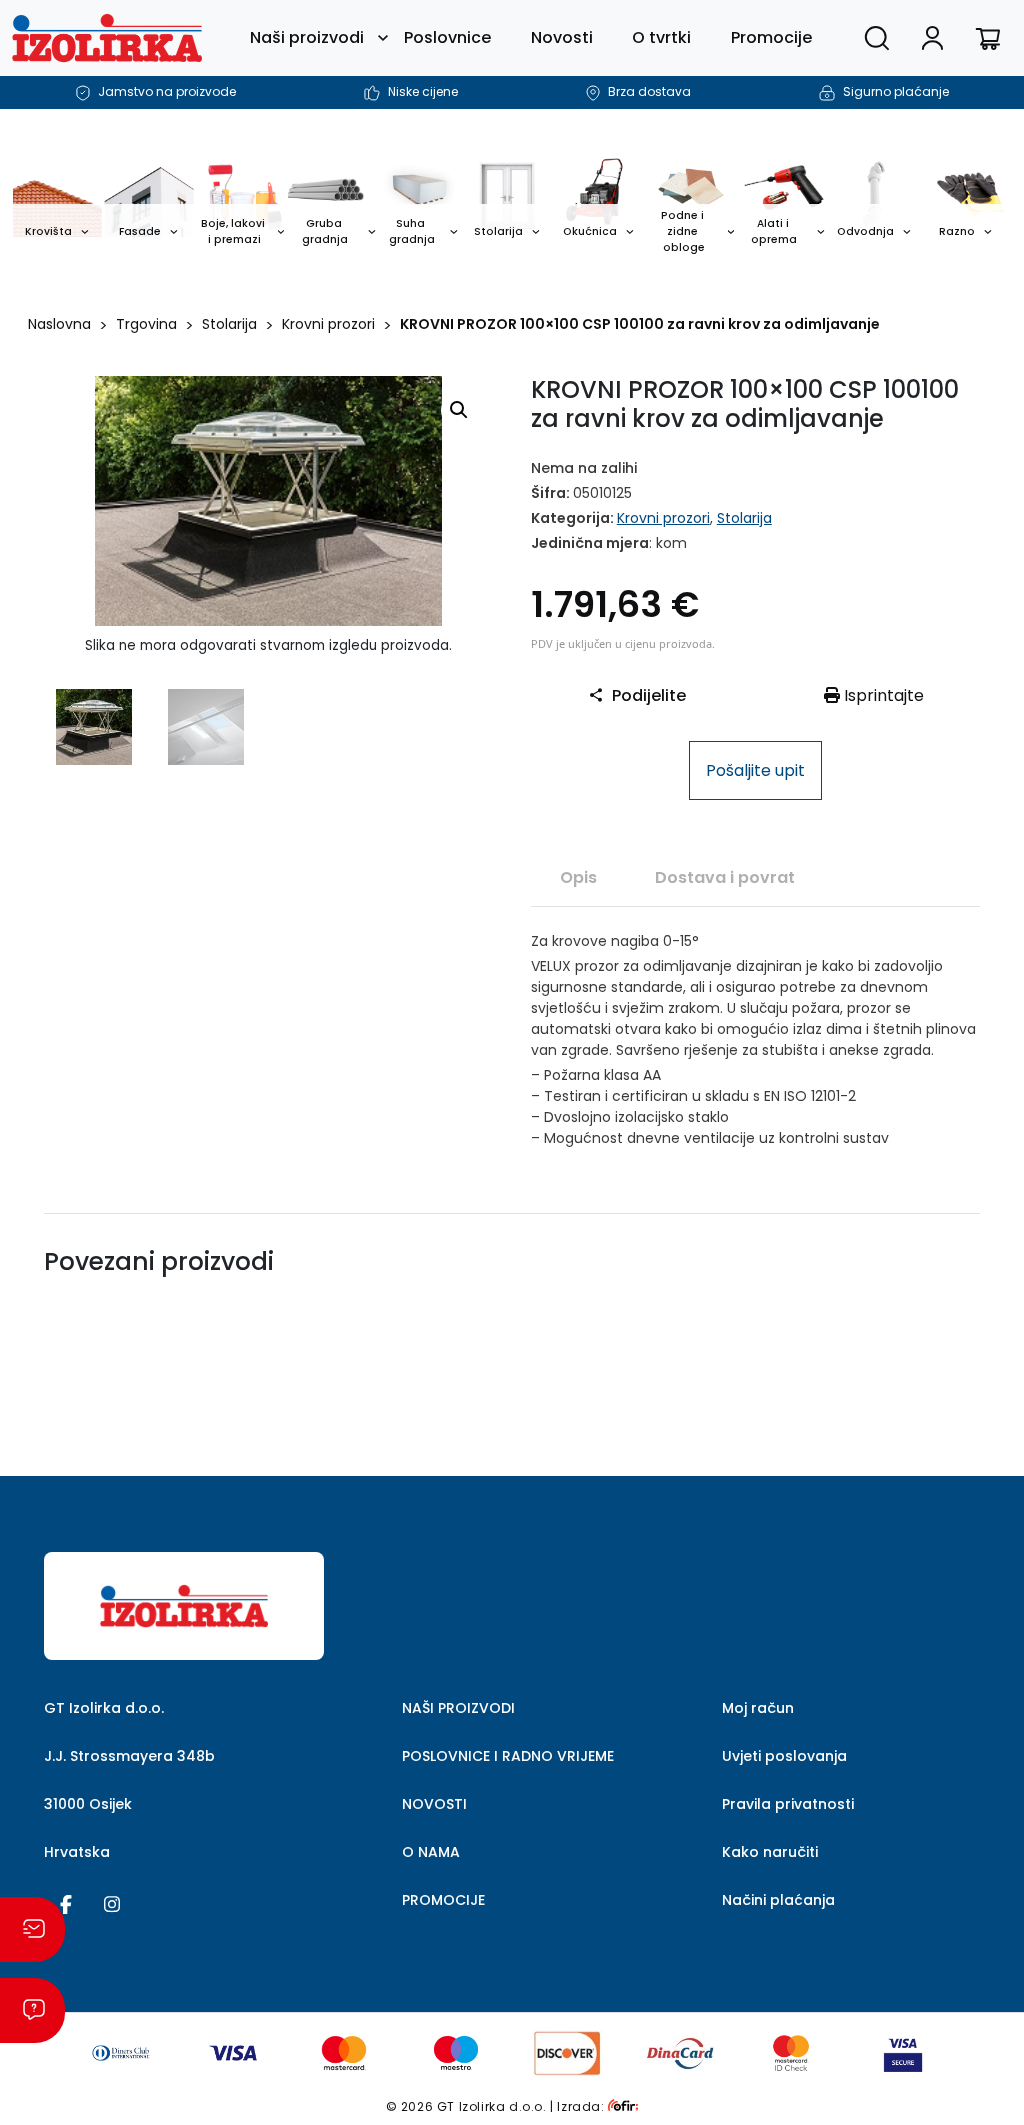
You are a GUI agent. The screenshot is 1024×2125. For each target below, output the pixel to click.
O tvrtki (661, 37)
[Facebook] (66, 1903)
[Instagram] (112, 1903)
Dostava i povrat (725, 877)
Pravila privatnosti (788, 1804)
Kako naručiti (770, 1852)
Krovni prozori (328, 324)
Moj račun (758, 1708)
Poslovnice (447, 37)
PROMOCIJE (443, 1900)
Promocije (771, 37)
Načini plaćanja (778, 1900)
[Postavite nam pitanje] (32, 2010)
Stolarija (229, 324)
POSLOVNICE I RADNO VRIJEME (508, 1756)
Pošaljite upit (755, 770)
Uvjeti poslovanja (784, 1756)
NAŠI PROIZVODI (458, 1708)
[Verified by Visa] (903, 2051)
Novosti (562, 37)
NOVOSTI (434, 1804)
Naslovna (59, 324)
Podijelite (649, 695)
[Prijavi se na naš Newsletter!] (32, 1929)
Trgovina (146, 324)
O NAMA (431, 1852)
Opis (578, 877)
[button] (459, 410)
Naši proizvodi (307, 37)
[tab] (578, 877)
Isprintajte (882, 695)
